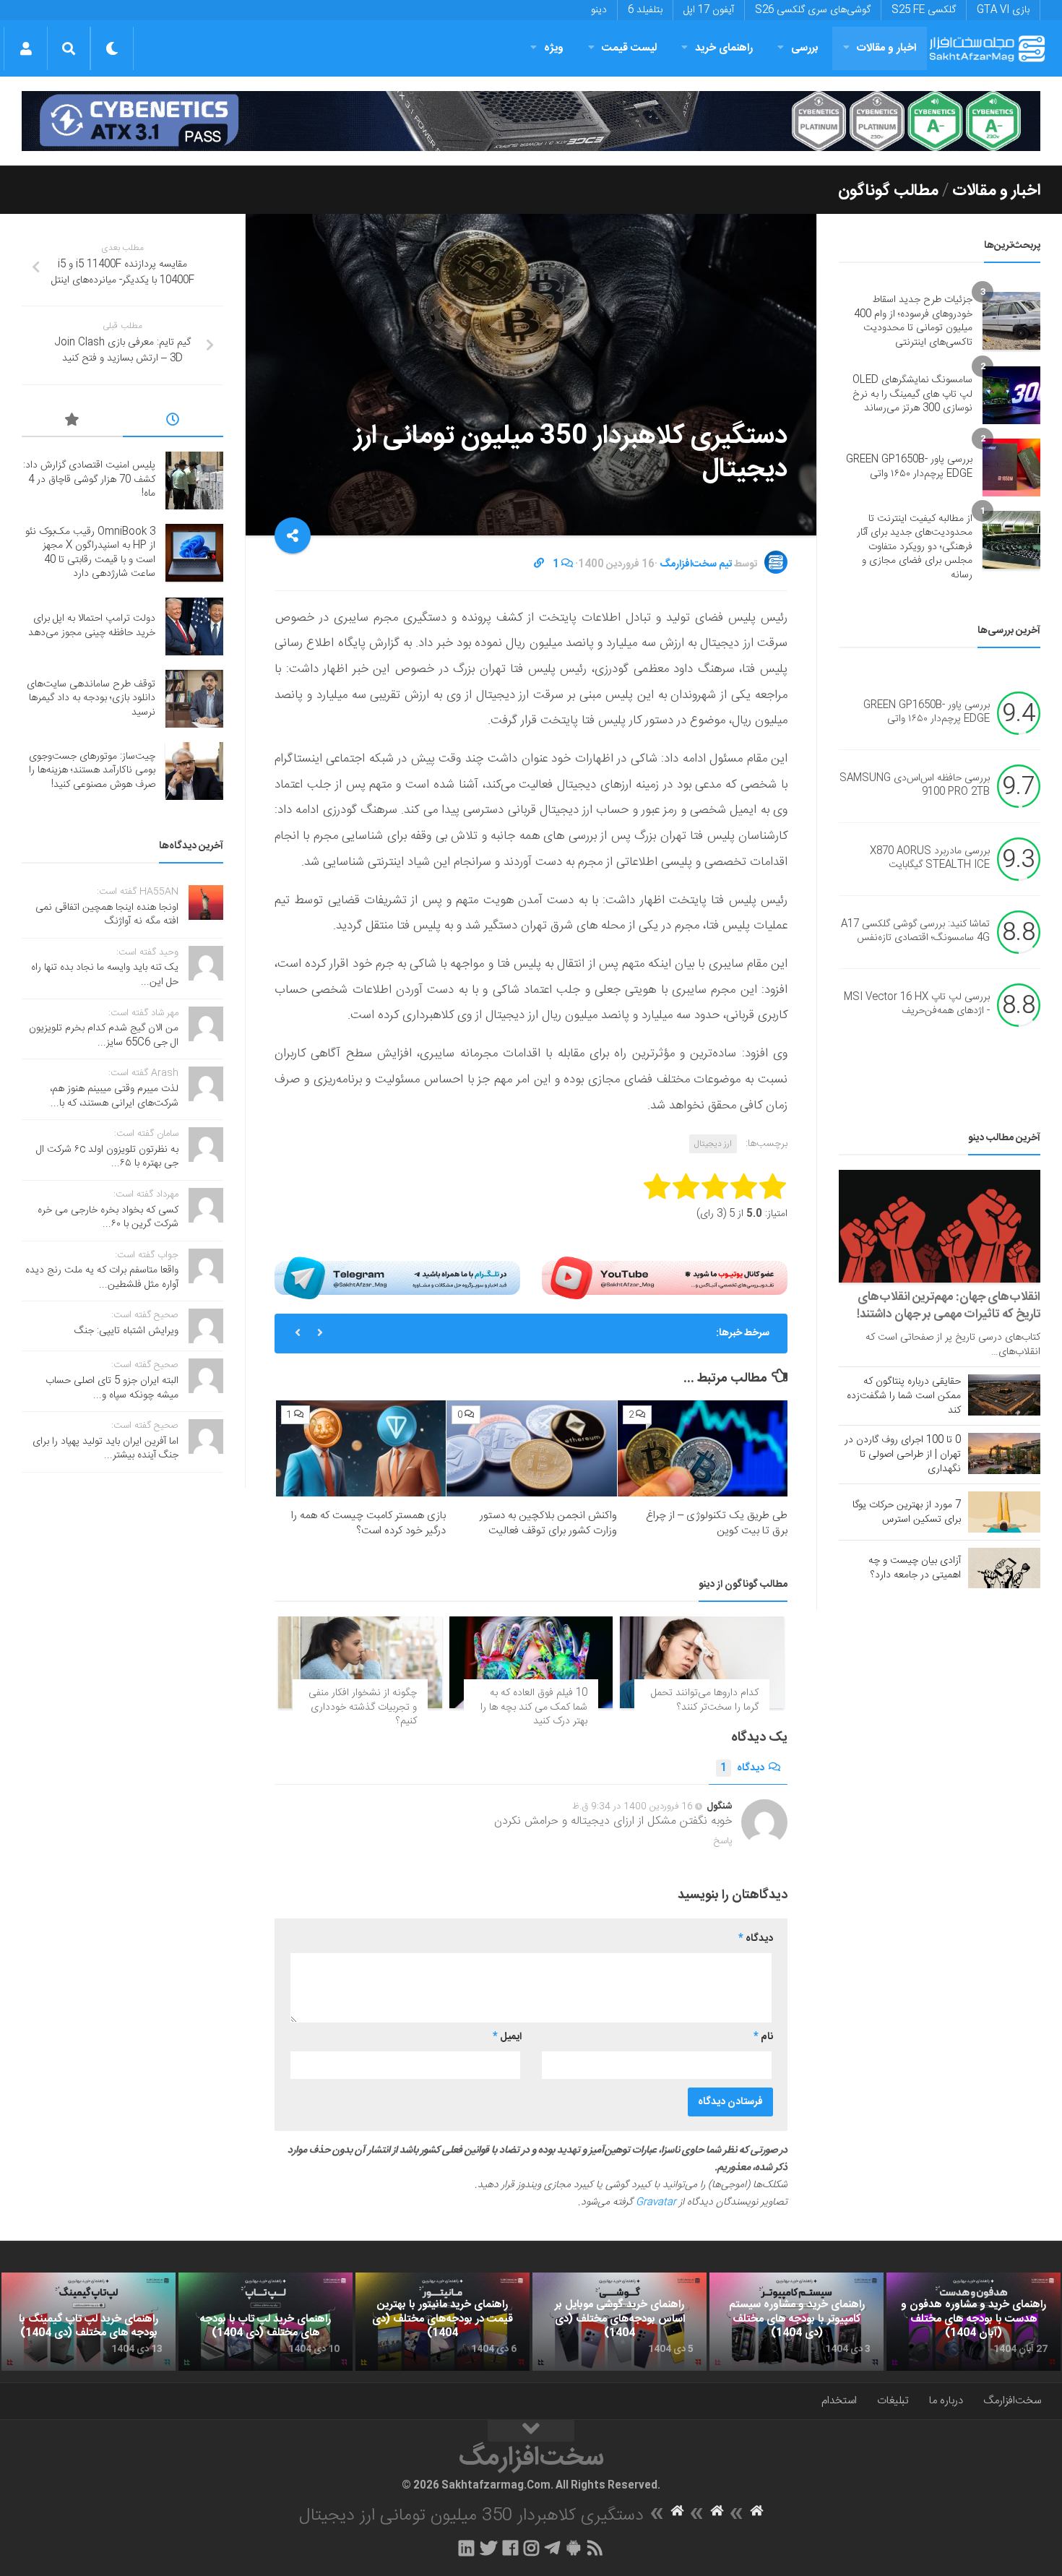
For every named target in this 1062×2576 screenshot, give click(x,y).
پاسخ (723, 1841)
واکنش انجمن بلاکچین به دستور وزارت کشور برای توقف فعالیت (548, 1523)
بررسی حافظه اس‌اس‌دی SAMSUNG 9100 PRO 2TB (915, 785)
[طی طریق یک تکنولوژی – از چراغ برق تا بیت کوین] (703, 1448)
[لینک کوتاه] (539, 564)
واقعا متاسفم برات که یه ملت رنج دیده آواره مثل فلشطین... (102, 1278)
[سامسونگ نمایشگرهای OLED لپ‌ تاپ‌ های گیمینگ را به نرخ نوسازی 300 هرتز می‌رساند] (1011, 395)
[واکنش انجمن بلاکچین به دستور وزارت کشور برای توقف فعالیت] (531, 1448)
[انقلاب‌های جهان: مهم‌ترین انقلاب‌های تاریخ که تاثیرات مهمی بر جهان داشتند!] (940, 1227)
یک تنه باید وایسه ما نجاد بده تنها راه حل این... (105, 975)
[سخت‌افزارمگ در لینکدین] (466, 2548)
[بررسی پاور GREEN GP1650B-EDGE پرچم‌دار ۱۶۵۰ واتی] (1011, 468)
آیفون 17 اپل (709, 10)
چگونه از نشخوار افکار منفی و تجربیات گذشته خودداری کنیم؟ (363, 1707)
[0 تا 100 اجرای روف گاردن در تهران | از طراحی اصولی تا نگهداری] (1004, 1453)
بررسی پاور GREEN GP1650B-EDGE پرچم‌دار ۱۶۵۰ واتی (909, 467)
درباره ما (946, 2401)
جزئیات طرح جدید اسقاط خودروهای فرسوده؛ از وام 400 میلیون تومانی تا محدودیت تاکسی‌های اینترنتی (913, 321)
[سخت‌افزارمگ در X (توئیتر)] (488, 2548)
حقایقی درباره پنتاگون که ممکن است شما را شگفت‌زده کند (904, 1396)
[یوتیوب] (665, 1278)
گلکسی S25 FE (924, 10)
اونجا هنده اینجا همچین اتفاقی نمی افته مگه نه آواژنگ (107, 915)
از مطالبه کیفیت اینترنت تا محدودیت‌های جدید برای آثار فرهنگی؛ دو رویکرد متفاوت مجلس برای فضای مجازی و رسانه (915, 547)
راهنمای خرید (724, 48)
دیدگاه (742, 1768)
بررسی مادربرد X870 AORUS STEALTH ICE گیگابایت (930, 858)
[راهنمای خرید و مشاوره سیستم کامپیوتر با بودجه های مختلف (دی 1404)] (796, 2322)
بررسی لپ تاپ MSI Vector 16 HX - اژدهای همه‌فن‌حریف (917, 1004)
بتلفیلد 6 (645, 10)
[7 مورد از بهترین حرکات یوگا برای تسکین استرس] (1004, 1512)
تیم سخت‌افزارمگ (696, 564)
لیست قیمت (629, 48)
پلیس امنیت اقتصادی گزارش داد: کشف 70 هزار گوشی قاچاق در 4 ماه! (558, 1333)
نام (763, 2037)
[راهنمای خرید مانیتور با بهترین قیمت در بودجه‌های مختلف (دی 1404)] (442, 2322)
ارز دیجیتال (713, 1144)
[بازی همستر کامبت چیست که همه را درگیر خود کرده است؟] (361, 1448)
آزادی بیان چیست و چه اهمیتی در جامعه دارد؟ (915, 1568)
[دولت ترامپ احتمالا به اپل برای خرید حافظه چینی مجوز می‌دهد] (194, 626)
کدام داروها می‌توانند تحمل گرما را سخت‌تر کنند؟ (705, 1700)
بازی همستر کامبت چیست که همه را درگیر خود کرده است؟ (368, 1523)
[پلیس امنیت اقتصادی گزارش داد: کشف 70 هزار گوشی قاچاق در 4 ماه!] (194, 481)
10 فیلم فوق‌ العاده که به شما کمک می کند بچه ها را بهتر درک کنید (534, 1707)
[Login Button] (26, 48)
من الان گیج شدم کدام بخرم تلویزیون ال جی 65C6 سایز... (104, 1035)
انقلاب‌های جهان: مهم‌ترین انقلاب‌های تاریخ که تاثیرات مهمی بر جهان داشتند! (949, 1306)
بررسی (805, 48)
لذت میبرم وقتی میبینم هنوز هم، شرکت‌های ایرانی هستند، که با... (114, 1096)
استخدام (839, 2401)
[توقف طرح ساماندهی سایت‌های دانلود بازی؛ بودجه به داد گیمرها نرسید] (194, 699)
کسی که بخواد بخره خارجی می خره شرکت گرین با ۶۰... (108, 1218)
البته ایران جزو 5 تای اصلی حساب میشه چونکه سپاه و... (112, 1388)
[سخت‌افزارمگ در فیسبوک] (510, 2548)
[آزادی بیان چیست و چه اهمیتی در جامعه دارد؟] (1004, 1568)
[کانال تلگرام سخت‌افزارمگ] (552, 2548)
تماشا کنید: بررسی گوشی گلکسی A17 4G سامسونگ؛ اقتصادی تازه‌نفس (915, 931)
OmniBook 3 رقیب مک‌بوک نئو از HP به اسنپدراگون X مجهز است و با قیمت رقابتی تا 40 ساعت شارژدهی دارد (90, 553)
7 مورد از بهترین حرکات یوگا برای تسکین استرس (907, 1512)
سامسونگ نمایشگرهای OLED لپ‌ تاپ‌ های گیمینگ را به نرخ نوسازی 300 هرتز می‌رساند (912, 394)
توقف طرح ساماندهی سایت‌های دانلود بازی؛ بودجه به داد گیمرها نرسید (91, 698)
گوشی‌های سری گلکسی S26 (813, 10)
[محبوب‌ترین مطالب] (72, 422)
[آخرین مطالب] (173, 422)
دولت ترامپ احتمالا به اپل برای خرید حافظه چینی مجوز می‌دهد (92, 626)
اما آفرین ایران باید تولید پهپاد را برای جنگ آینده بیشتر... (105, 1449)
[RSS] (595, 2548)
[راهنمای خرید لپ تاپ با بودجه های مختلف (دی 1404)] (265, 2322)
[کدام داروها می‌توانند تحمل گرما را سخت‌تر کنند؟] (702, 1662)
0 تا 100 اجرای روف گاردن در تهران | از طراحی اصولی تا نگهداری (903, 1455)
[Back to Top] (531, 2431)
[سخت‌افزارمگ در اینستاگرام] (531, 2548)
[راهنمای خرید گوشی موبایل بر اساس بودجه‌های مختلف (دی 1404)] (619, 2322)
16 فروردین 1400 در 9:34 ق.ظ (633, 1806)
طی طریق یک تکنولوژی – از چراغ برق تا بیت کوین (717, 1523)
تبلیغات (893, 2401)
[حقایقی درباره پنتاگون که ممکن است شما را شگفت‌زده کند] (1004, 1395)
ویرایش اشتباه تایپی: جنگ (126, 1331)
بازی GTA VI (1003, 10)
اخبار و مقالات (886, 48)
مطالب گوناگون (888, 191)
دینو (599, 10)
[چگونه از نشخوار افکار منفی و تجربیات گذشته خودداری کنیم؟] (360, 1662)
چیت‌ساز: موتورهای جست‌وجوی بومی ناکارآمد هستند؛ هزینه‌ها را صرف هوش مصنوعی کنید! (92, 771)
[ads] (531, 121)
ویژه (554, 48)
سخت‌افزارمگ (1012, 2401)
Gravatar (656, 2202)
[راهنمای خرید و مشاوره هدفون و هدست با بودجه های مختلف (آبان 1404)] (973, 2322)
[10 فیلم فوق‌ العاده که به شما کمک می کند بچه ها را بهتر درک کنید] (531, 1662)
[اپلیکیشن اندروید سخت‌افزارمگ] (573, 2548)
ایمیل (507, 2037)
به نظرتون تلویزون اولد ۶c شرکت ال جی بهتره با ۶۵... (107, 1157)
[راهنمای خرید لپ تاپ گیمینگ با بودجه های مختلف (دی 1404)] (88, 2322)
